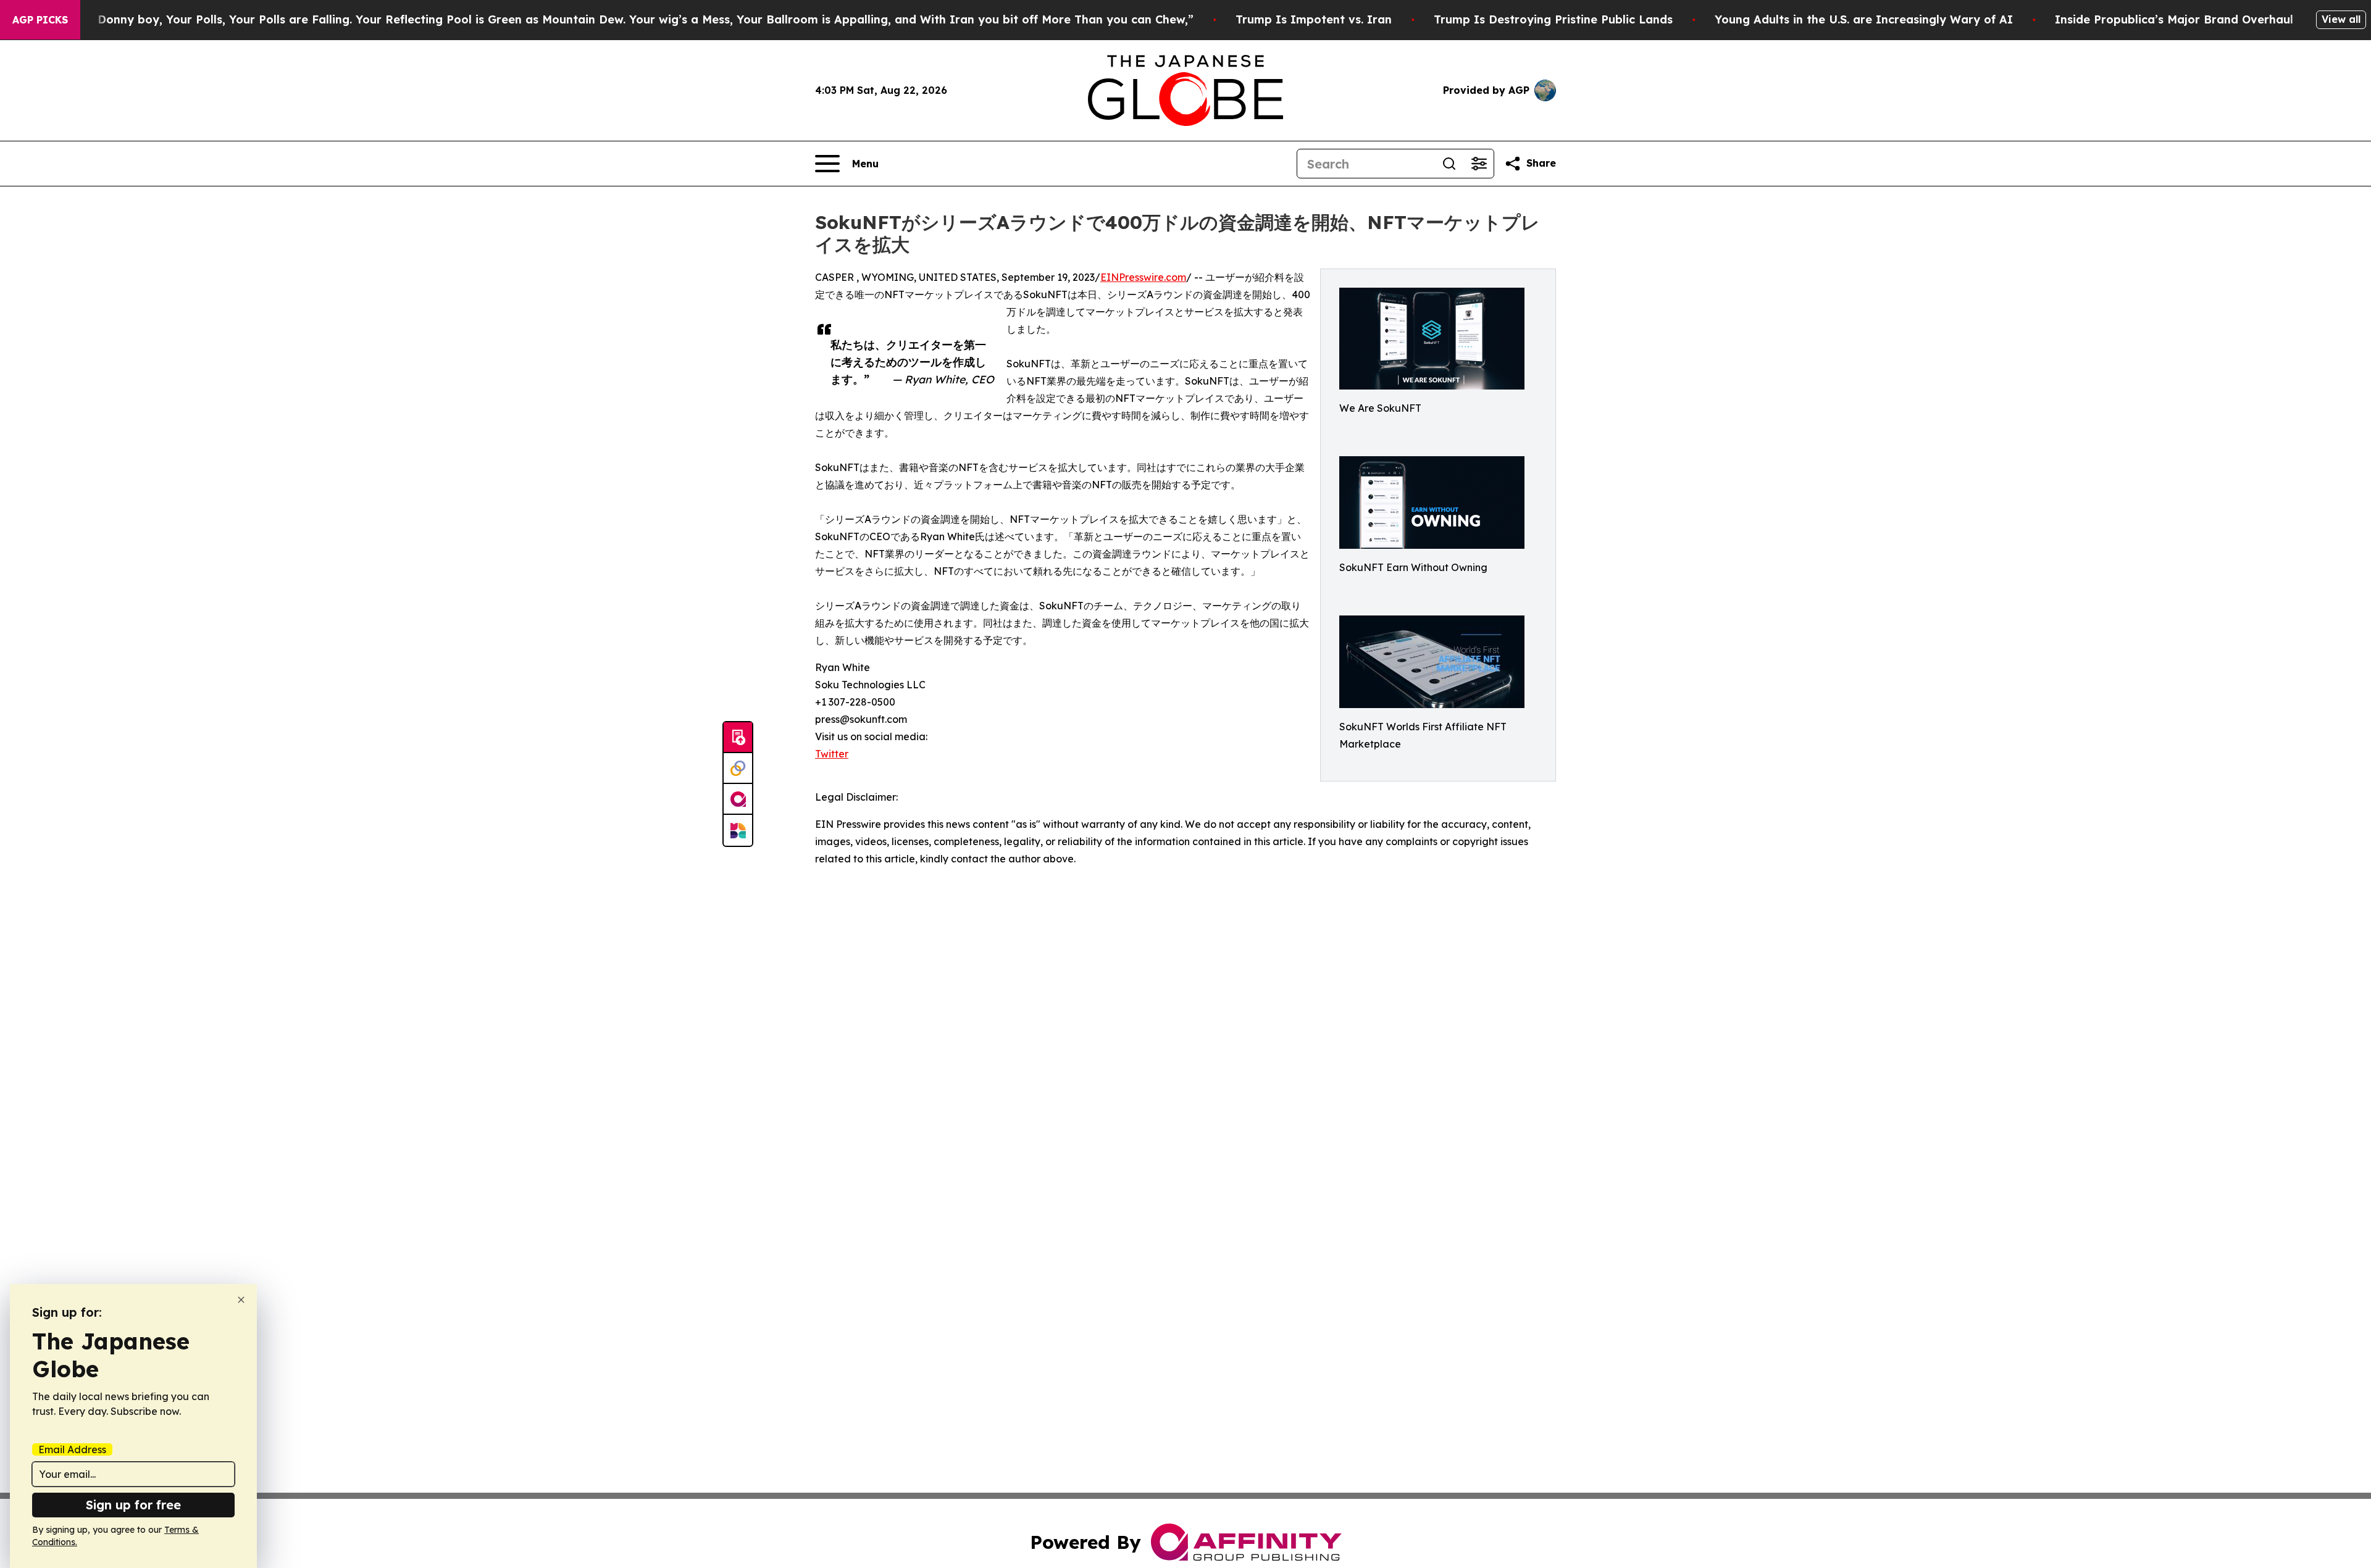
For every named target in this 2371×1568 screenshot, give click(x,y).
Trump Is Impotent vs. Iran (1314, 19)
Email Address (72, 1449)
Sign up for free (133, 1505)
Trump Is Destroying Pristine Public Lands (1553, 19)
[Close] (241, 1300)
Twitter (832, 754)
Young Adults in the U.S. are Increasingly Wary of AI (1864, 19)
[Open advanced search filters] (1479, 164)
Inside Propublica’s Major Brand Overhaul (2174, 19)
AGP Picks (40, 20)
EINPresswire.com (1143, 277)
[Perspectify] (738, 769)
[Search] (1449, 164)
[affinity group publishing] (738, 799)
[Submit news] (738, 738)
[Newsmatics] (738, 830)
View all (2341, 19)
